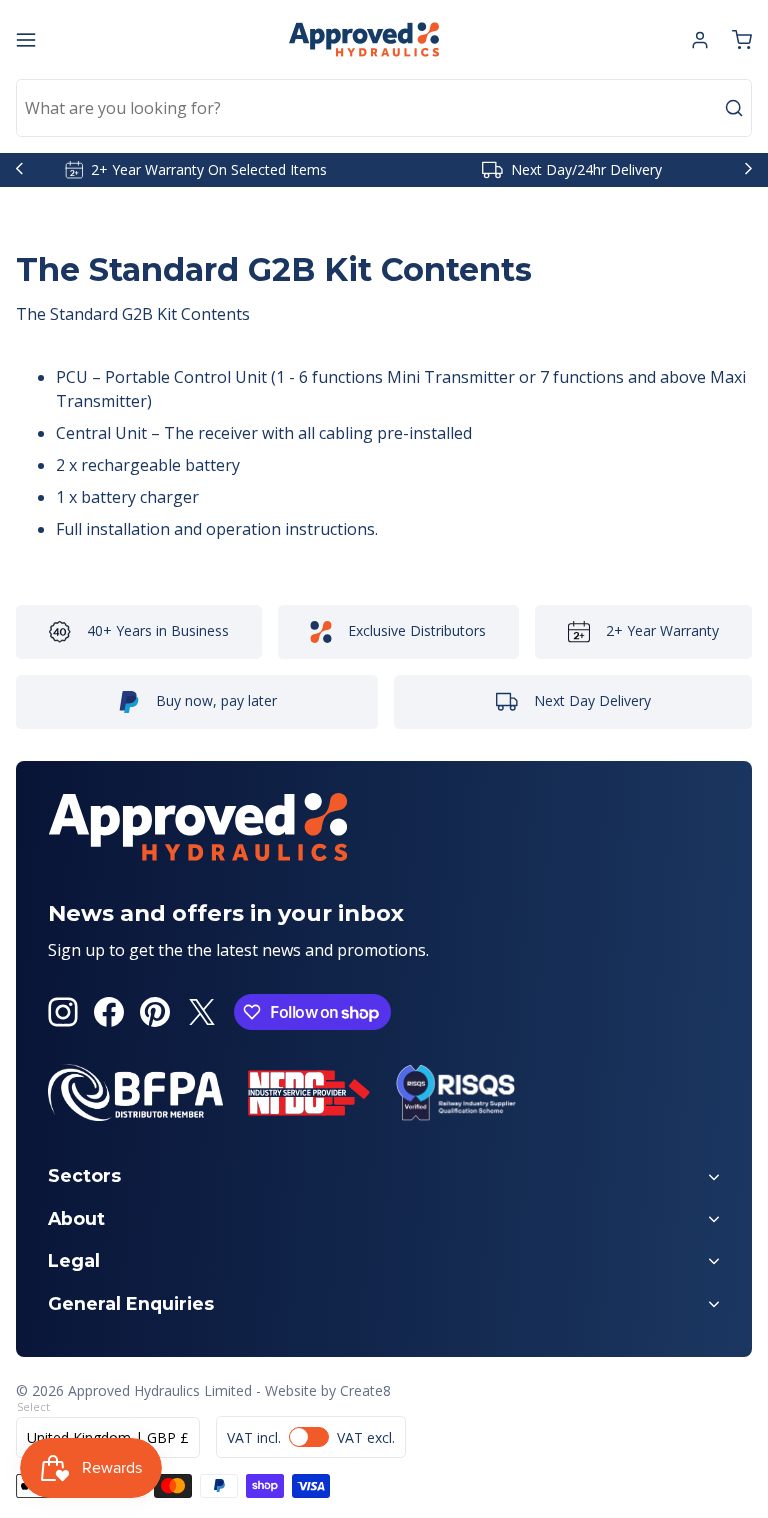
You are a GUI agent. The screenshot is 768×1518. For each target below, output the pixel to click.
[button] (742, 40)
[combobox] (384, 108)
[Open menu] (26, 40)
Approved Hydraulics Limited (160, 1390)
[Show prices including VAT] (311, 1437)
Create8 (365, 1390)
